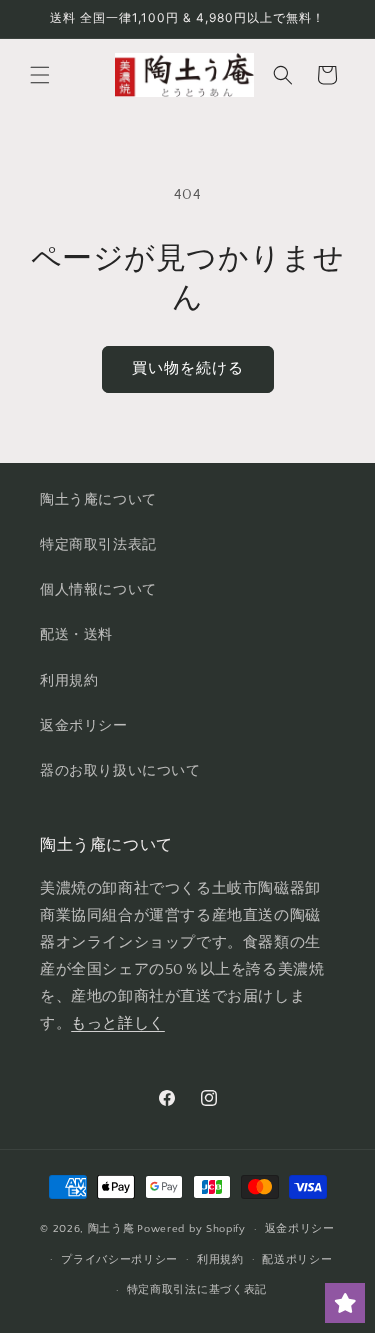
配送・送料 (76, 635)
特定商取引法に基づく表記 (197, 1290)
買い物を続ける (188, 368)
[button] (40, 75)
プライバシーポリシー (119, 1260)
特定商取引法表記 (98, 545)
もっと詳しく (118, 1023)
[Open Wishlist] (345, 1303)
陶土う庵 (111, 1229)
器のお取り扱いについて (120, 771)
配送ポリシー (297, 1260)
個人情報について (98, 590)
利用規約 (69, 681)
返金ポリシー (84, 726)
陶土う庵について (98, 500)
